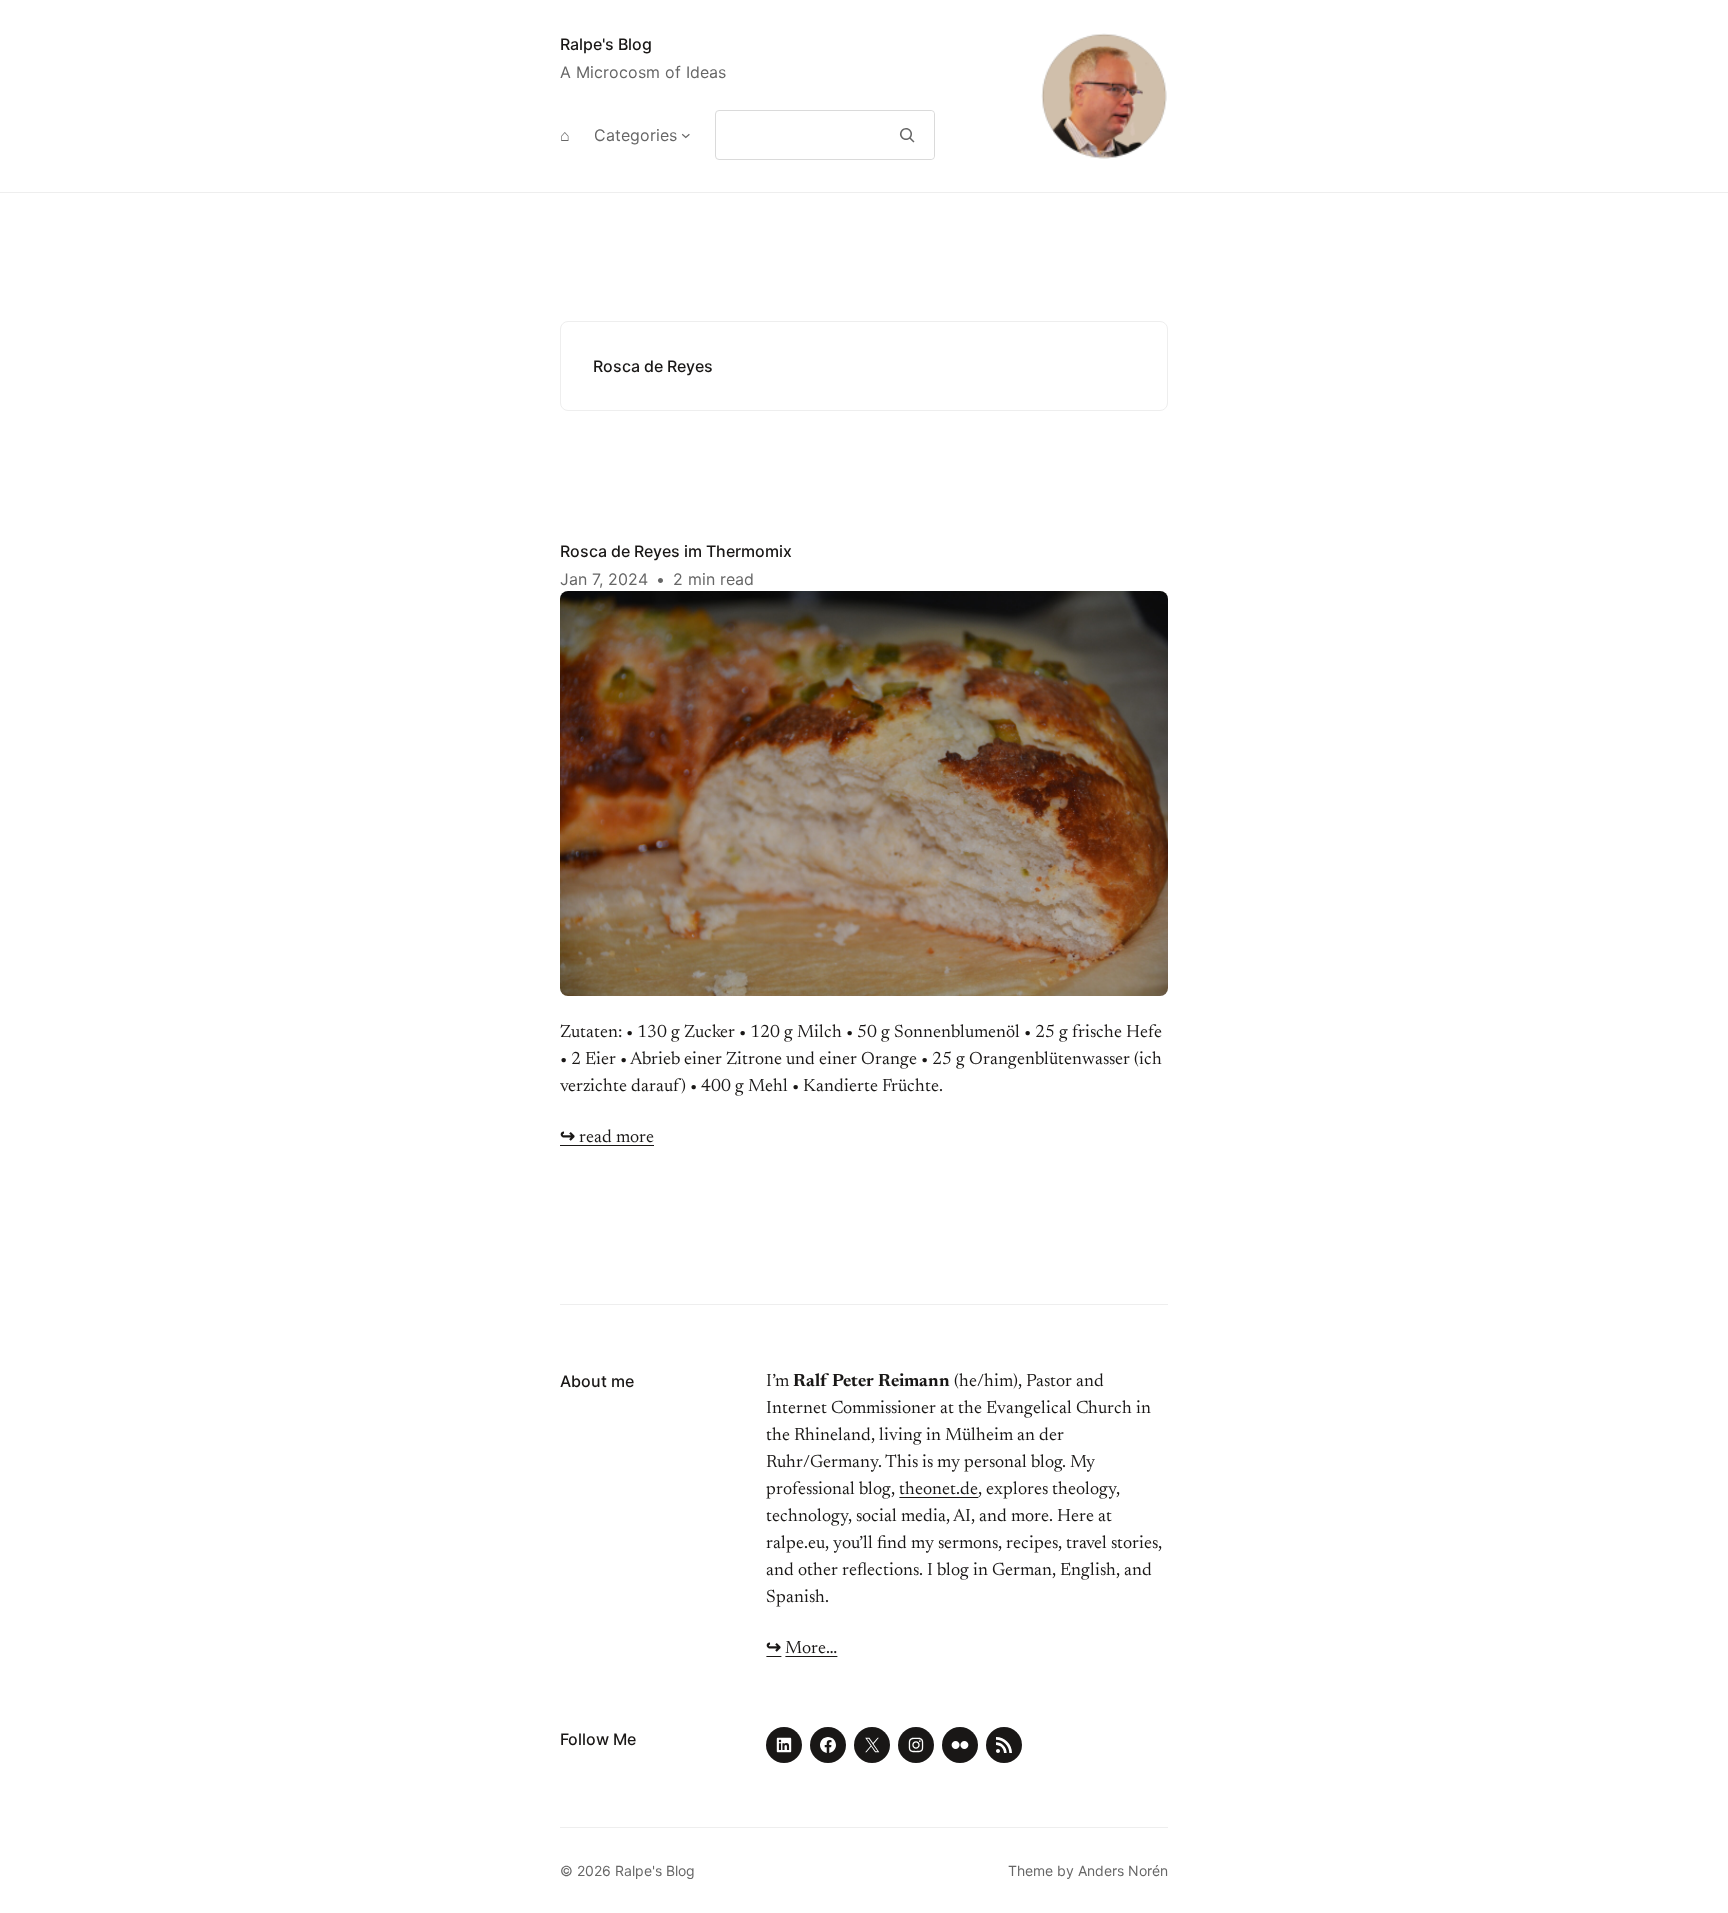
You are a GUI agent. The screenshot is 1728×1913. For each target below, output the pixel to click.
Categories (635, 135)
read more (607, 1138)
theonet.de (938, 1490)
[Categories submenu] (686, 135)
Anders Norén (1123, 1870)
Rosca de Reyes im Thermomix (676, 551)
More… (811, 1649)
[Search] (907, 135)
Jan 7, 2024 (604, 579)
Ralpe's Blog (606, 44)
